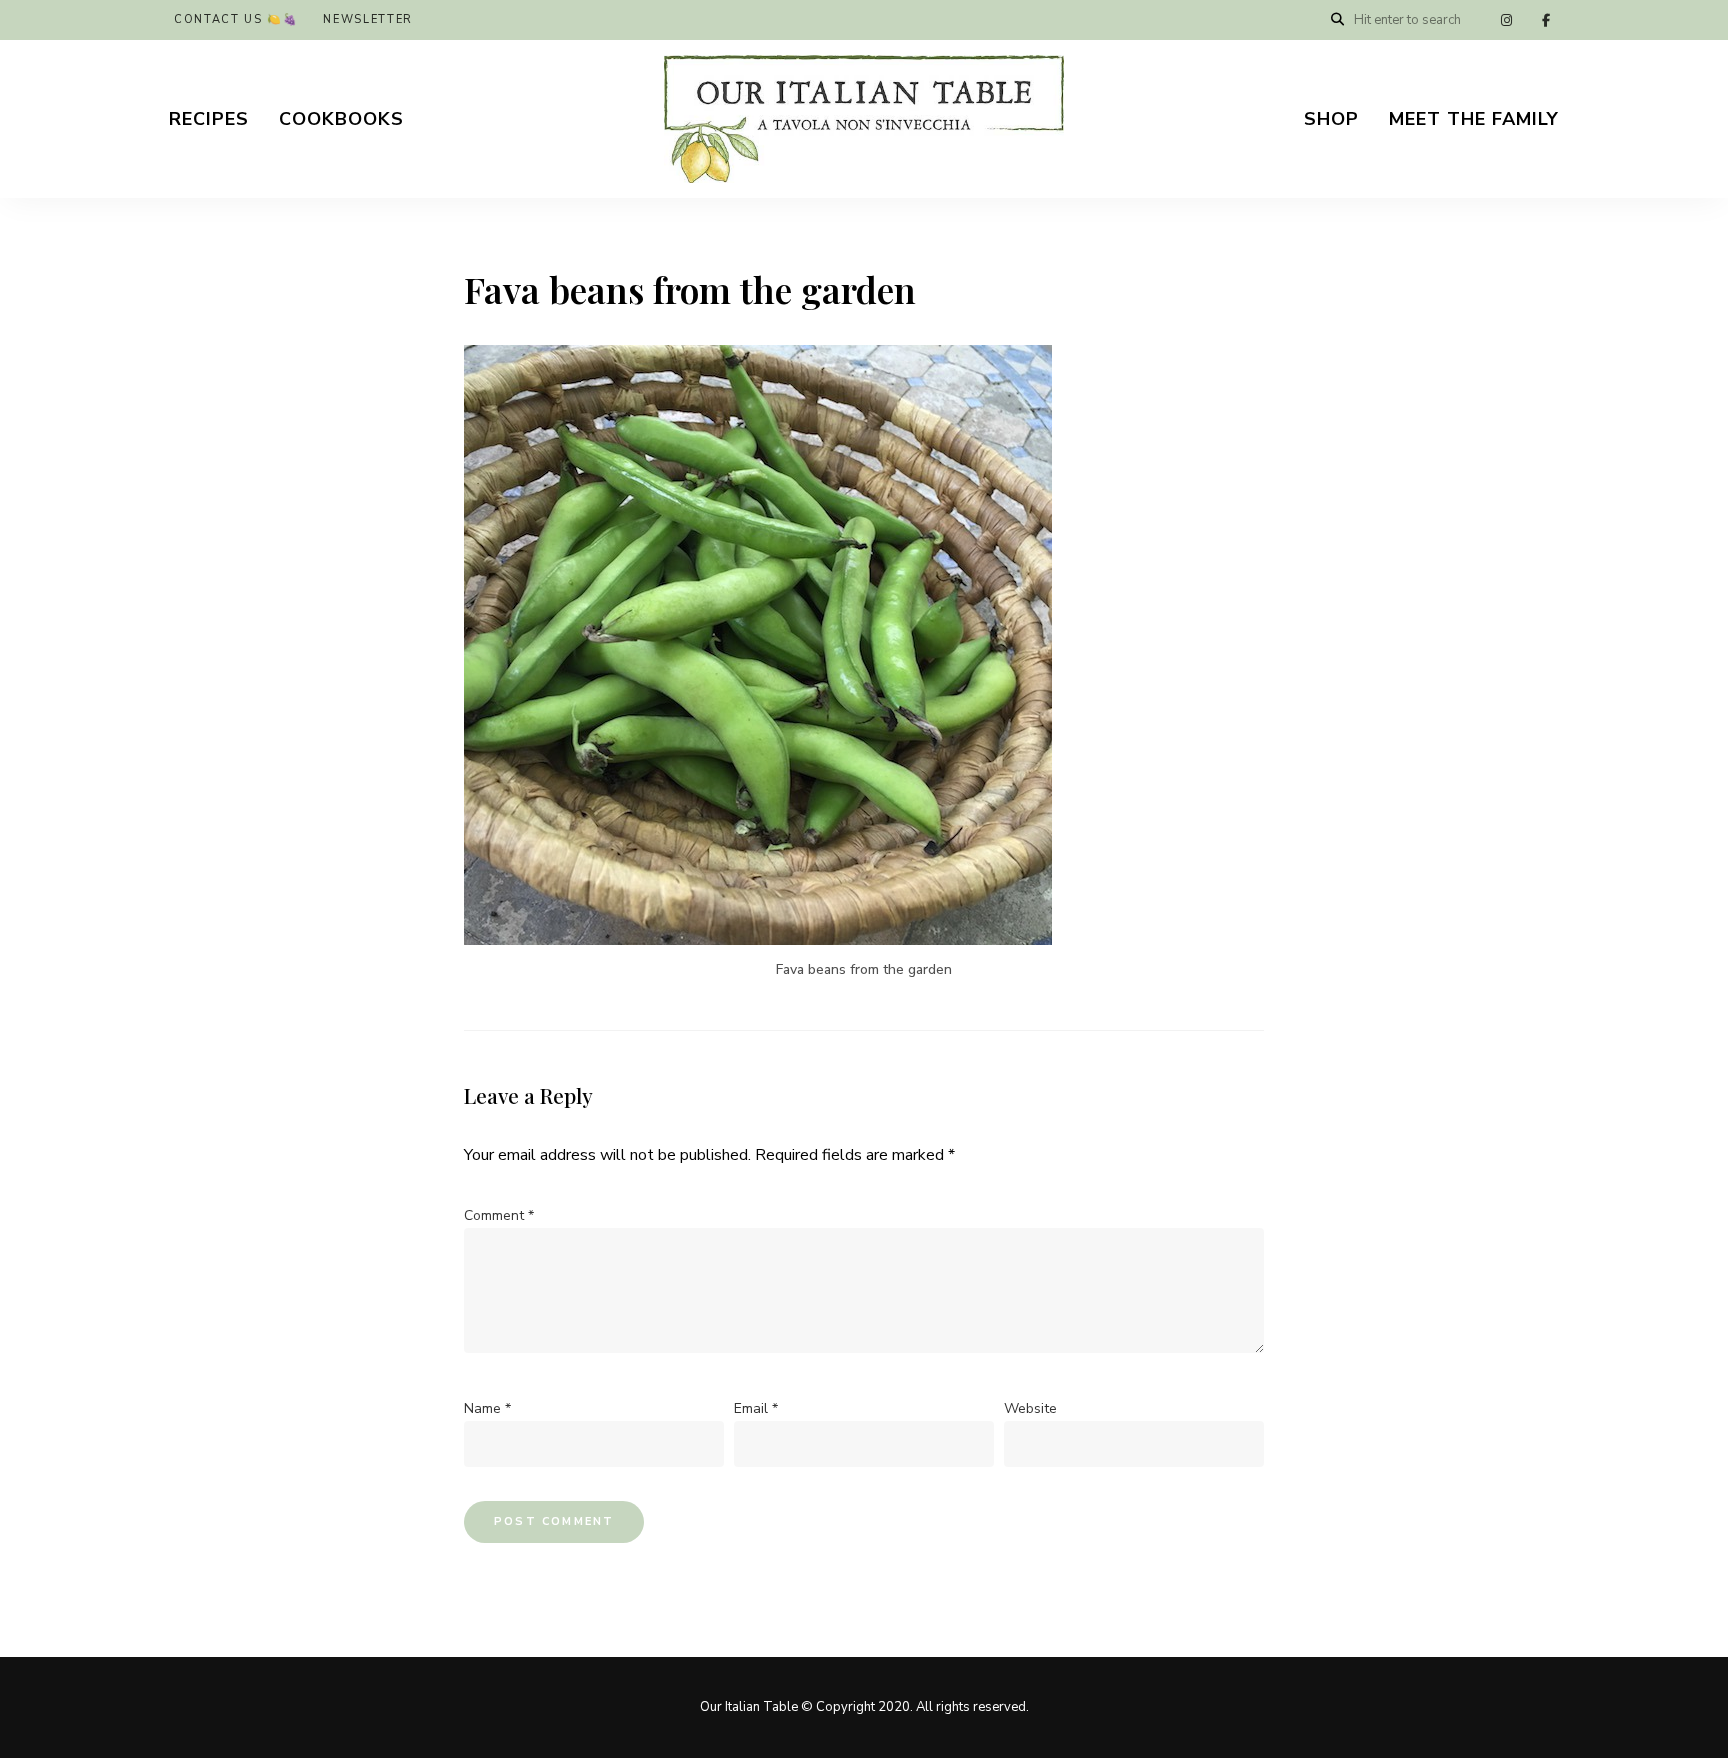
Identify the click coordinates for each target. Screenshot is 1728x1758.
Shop (1331, 119)
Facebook (1546, 20)
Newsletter (368, 19)
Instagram (1506, 20)
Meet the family (1474, 119)
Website (1030, 1408)
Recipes (209, 119)
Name (487, 1408)
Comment (499, 1215)
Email (756, 1408)
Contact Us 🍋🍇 (236, 19)
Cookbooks (341, 119)
